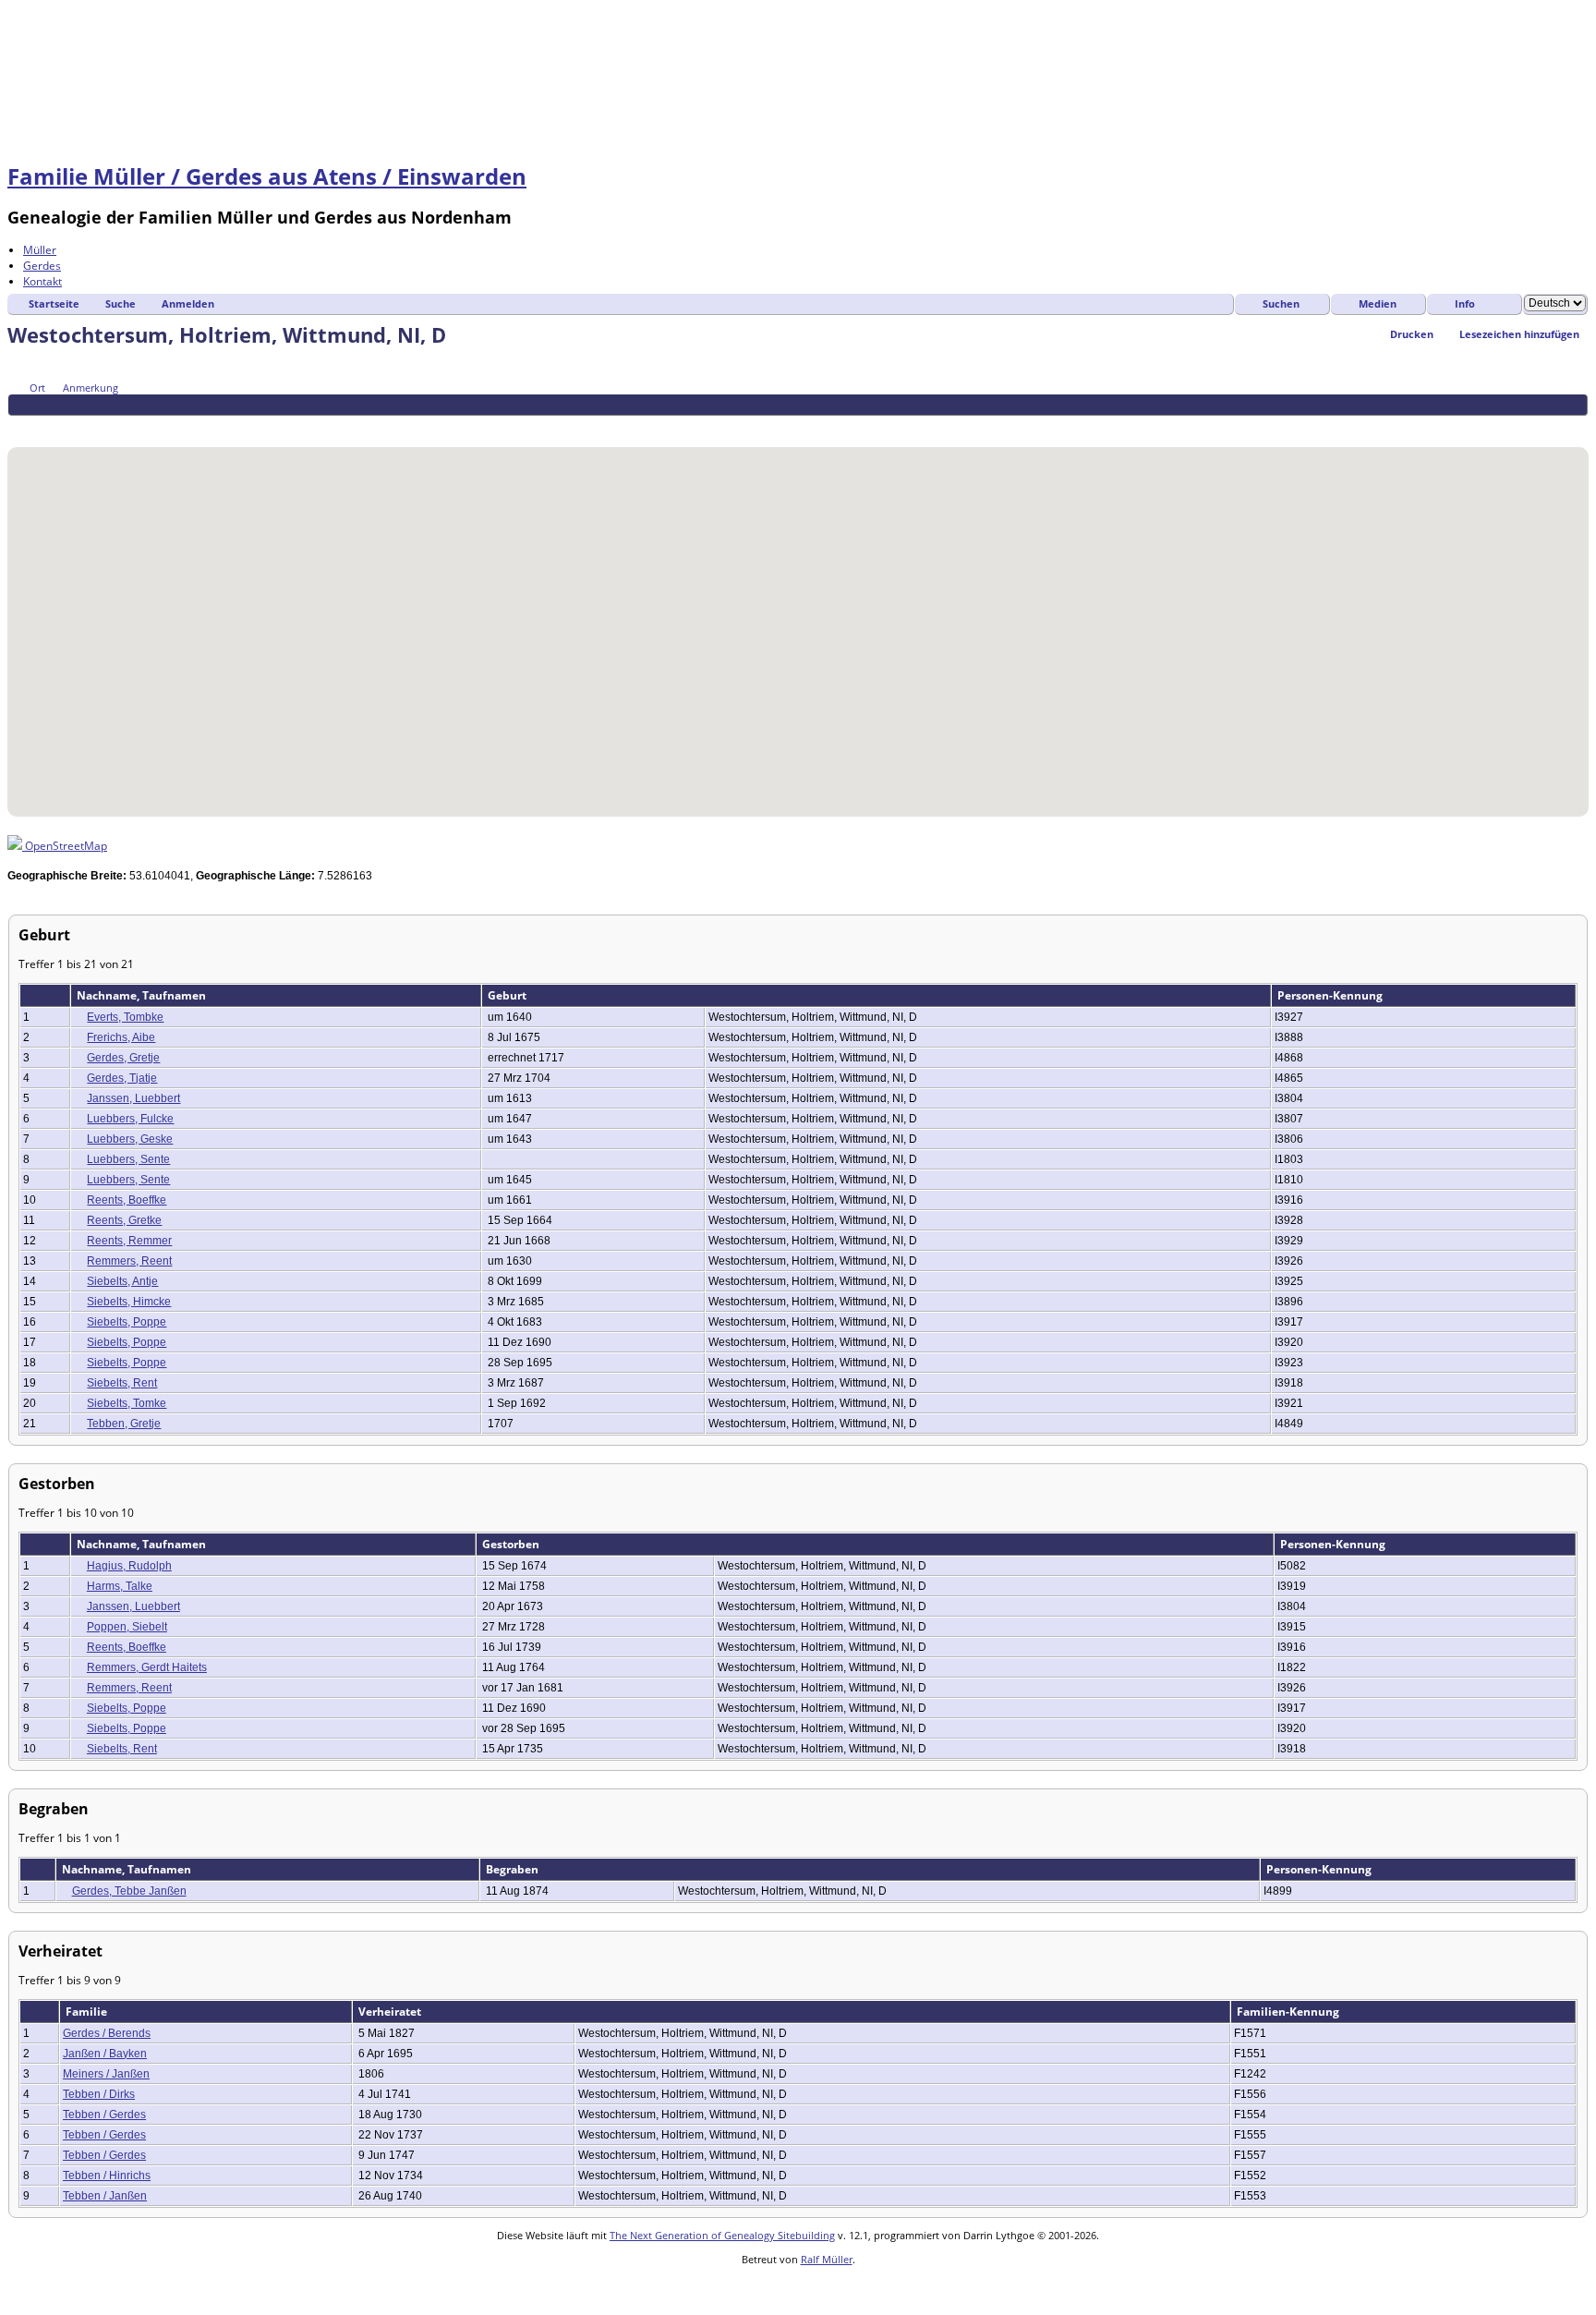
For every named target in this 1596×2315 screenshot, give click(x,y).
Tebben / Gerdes (104, 2115)
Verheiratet (391, 2012)
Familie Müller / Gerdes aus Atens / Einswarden (267, 176)
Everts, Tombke (125, 1017)
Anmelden (188, 303)
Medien (1378, 303)
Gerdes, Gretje (123, 1058)
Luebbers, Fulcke (130, 1119)
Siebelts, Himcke (129, 1302)
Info (1465, 303)
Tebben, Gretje (124, 1424)
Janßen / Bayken (105, 2054)
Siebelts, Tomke (127, 1403)
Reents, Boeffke (127, 1200)
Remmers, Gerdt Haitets (147, 1667)
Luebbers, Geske (130, 1139)
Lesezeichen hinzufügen (1519, 334)
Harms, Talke (120, 1586)
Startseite (54, 303)
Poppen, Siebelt (127, 1627)
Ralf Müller (827, 2259)
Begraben (514, 1869)
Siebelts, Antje (122, 1281)
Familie (88, 2012)
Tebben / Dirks (99, 2094)
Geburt (508, 995)
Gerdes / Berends (107, 2033)
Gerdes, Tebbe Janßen (129, 1891)
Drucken (1412, 334)
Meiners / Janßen (106, 2074)
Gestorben (512, 1544)
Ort (37, 388)
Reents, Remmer (129, 1241)
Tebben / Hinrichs (107, 2176)
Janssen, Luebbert (133, 1098)
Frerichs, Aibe (121, 1037)
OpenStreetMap (65, 846)
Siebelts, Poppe (127, 1322)
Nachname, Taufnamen (143, 995)
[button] (798, 621)
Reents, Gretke (124, 1220)
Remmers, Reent (129, 1261)
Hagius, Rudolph (129, 1566)
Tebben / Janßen (105, 2196)
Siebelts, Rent (122, 1383)
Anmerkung (91, 388)
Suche (121, 303)
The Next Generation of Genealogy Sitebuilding (722, 2235)
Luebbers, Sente (128, 1159)
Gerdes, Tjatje (122, 1078)
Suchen (1281, 303)
